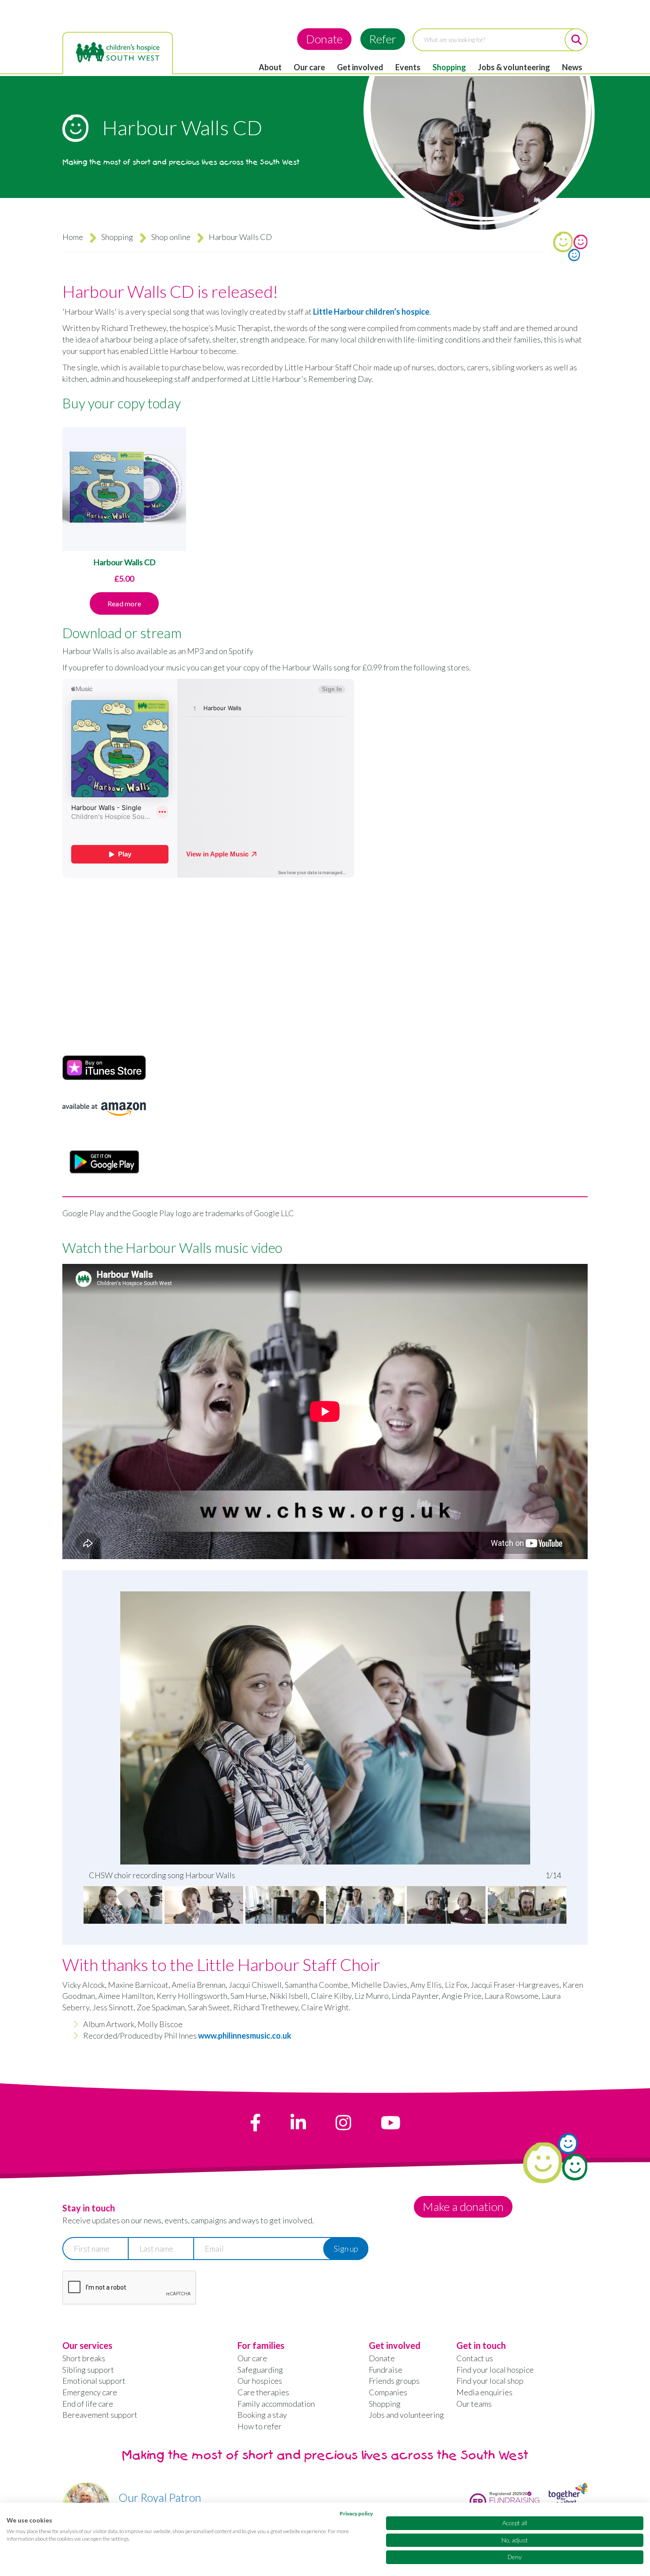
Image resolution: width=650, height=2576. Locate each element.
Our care (309, 67)
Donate (324, 39)
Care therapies (263, 2392)
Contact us (475, 2358)
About (270, 67)
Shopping (449, 67)
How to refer (260, 2426)
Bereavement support (100, 2415)
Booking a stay (262, 2415)
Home (73, 237)
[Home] (118, 53)
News (572, 67)
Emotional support (94, 2381)
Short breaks (84, 2358)
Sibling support (88, 2370)
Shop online (171, 237)
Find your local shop (490, 2381)
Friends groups (394, 2381)
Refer (383, 39)
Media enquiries (484, 2392)
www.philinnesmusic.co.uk (245, 2036)
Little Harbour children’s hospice (371, 312)
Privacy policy (356, 2513)
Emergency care (90, 2392)
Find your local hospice (495, 2370)
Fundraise (386, 2370)
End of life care (88, 2404)
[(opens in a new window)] (255, 2123)
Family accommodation (276, 2404)
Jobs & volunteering (514, 67)
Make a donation (463, 2207)
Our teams (474, 2404)
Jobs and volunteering (406, 2415)
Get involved (360, 67)
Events (408, 67)
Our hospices (260, 2381)
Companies (388, 2392)
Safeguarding (260, 2370)
